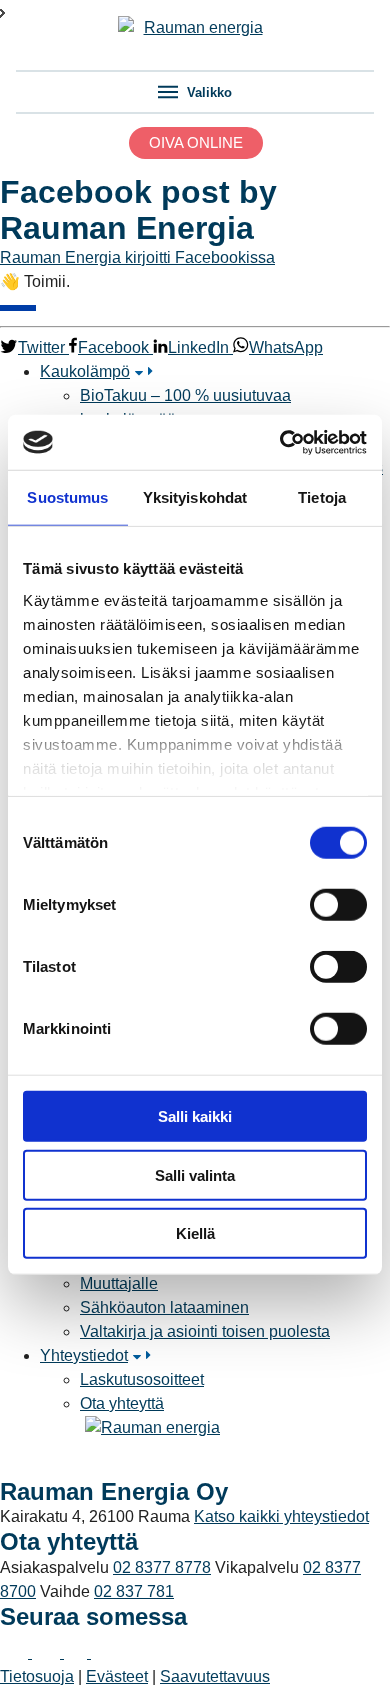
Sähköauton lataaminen (164, 1307)
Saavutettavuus (215, 1676)
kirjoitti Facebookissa (200, 257)
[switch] (338, 905)
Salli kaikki (195, 1116)
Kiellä (195, 1233)
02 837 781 (134, 1591)
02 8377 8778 (162, 1567)
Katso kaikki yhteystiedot (281, 1516)
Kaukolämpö (85, 371)
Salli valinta (195, 1174)
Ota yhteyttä (122, 1403)
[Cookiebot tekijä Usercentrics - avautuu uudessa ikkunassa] (280, 442)
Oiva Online (196, 142)
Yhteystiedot (84, 1355)
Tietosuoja (37, 1676)
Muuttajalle (119, 1283)
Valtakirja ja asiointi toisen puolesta (205, 1331)
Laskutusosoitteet (142, 1379)
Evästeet (117, 1676)
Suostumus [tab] (67, 497)
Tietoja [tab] (322, 497)
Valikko (207, 92)
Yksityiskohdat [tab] (195, 497)
